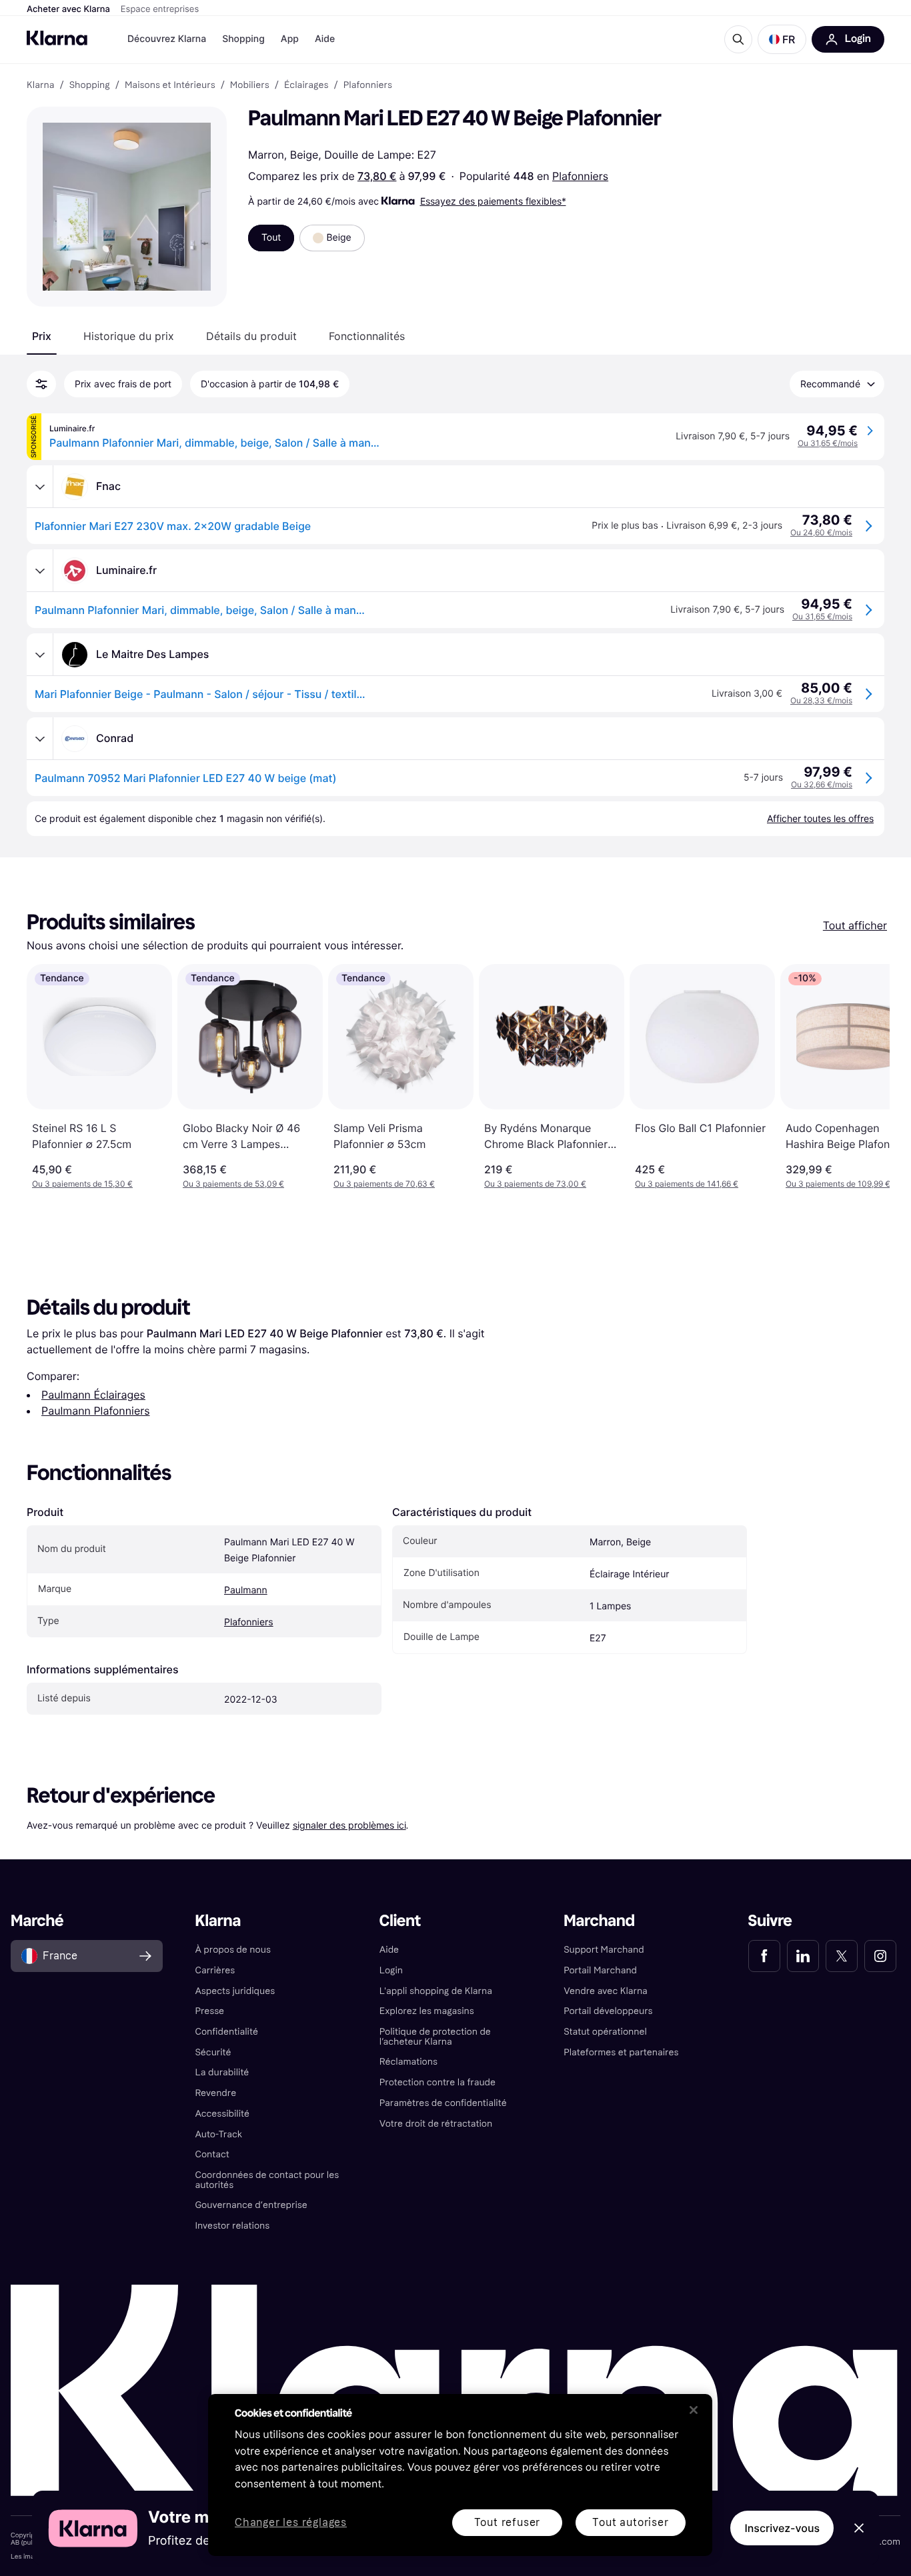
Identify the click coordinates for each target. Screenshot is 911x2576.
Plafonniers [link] (368, 85)
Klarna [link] (40, 85)
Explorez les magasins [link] (427, 2011)
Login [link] (391, 1970)
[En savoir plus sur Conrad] (40, 739)
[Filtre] (41, 384)
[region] (460, 2475)
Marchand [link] (599, 1921)
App (290, 39)
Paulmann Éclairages (93, 1395)
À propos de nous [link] (232, 1950)
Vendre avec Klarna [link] (606, 1991)
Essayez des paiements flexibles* (493, 201)
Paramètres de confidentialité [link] (443, 2103)
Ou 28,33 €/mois (821, 700)
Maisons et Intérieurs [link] (170, 85)
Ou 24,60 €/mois (821, 532)
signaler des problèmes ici (349, 1825)
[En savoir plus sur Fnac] (40, 487)
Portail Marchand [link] (600, 1970)
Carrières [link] (215, 1970)
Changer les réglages (291, 2523)
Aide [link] (389, 1950)
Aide (325, 39)
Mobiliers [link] (250, 85)
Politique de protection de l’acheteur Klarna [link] (435, 2037)
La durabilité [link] (222, 2072)
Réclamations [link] (408, 2062)
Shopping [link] (90, 85)
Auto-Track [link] (218, 2134)
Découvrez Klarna (167, 39)
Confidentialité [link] (226, 2032)
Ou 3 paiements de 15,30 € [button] (82, 1184)
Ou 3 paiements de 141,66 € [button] (687, 1184)
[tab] (42, 336)
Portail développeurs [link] (608, 2011)
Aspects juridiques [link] (235, 1991)
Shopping (243, 39)
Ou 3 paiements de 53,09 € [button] (233, 1184)
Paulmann (246, 1590)
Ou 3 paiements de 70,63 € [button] (384, 1184)
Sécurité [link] (213, 2052)
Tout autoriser (630, 2522)
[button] (782, 39)
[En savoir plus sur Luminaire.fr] (40, 571)
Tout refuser (508, 2522)
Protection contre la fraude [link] (437, 2082)
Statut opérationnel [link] (605, 2032)
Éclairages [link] (306, 85)
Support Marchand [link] (604, 1950)
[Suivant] (866, 1077)
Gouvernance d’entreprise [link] (251, 2205)
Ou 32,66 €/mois (822, 784)
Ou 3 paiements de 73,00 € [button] (535, 1184)
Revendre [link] (215, 2093)
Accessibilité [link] (222, 2114)
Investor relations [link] (232, 2226)
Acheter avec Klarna (68, 9)
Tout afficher (855, 925)
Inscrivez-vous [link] (782, 2528)
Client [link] (400, 1921)
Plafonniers (580, 176)
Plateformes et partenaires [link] (621, 2052)
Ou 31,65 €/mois (828, 443)
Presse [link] (209, 2011)
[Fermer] (694, 2410)
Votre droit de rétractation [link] (436, 2124)
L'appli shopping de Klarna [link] (436, 1991)
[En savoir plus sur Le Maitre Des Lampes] (40, 655)
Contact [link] (212, 2154)
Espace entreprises (160, 9)
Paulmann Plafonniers (96, 1411)
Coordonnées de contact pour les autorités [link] (267, 2180)
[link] (764, 1956)
